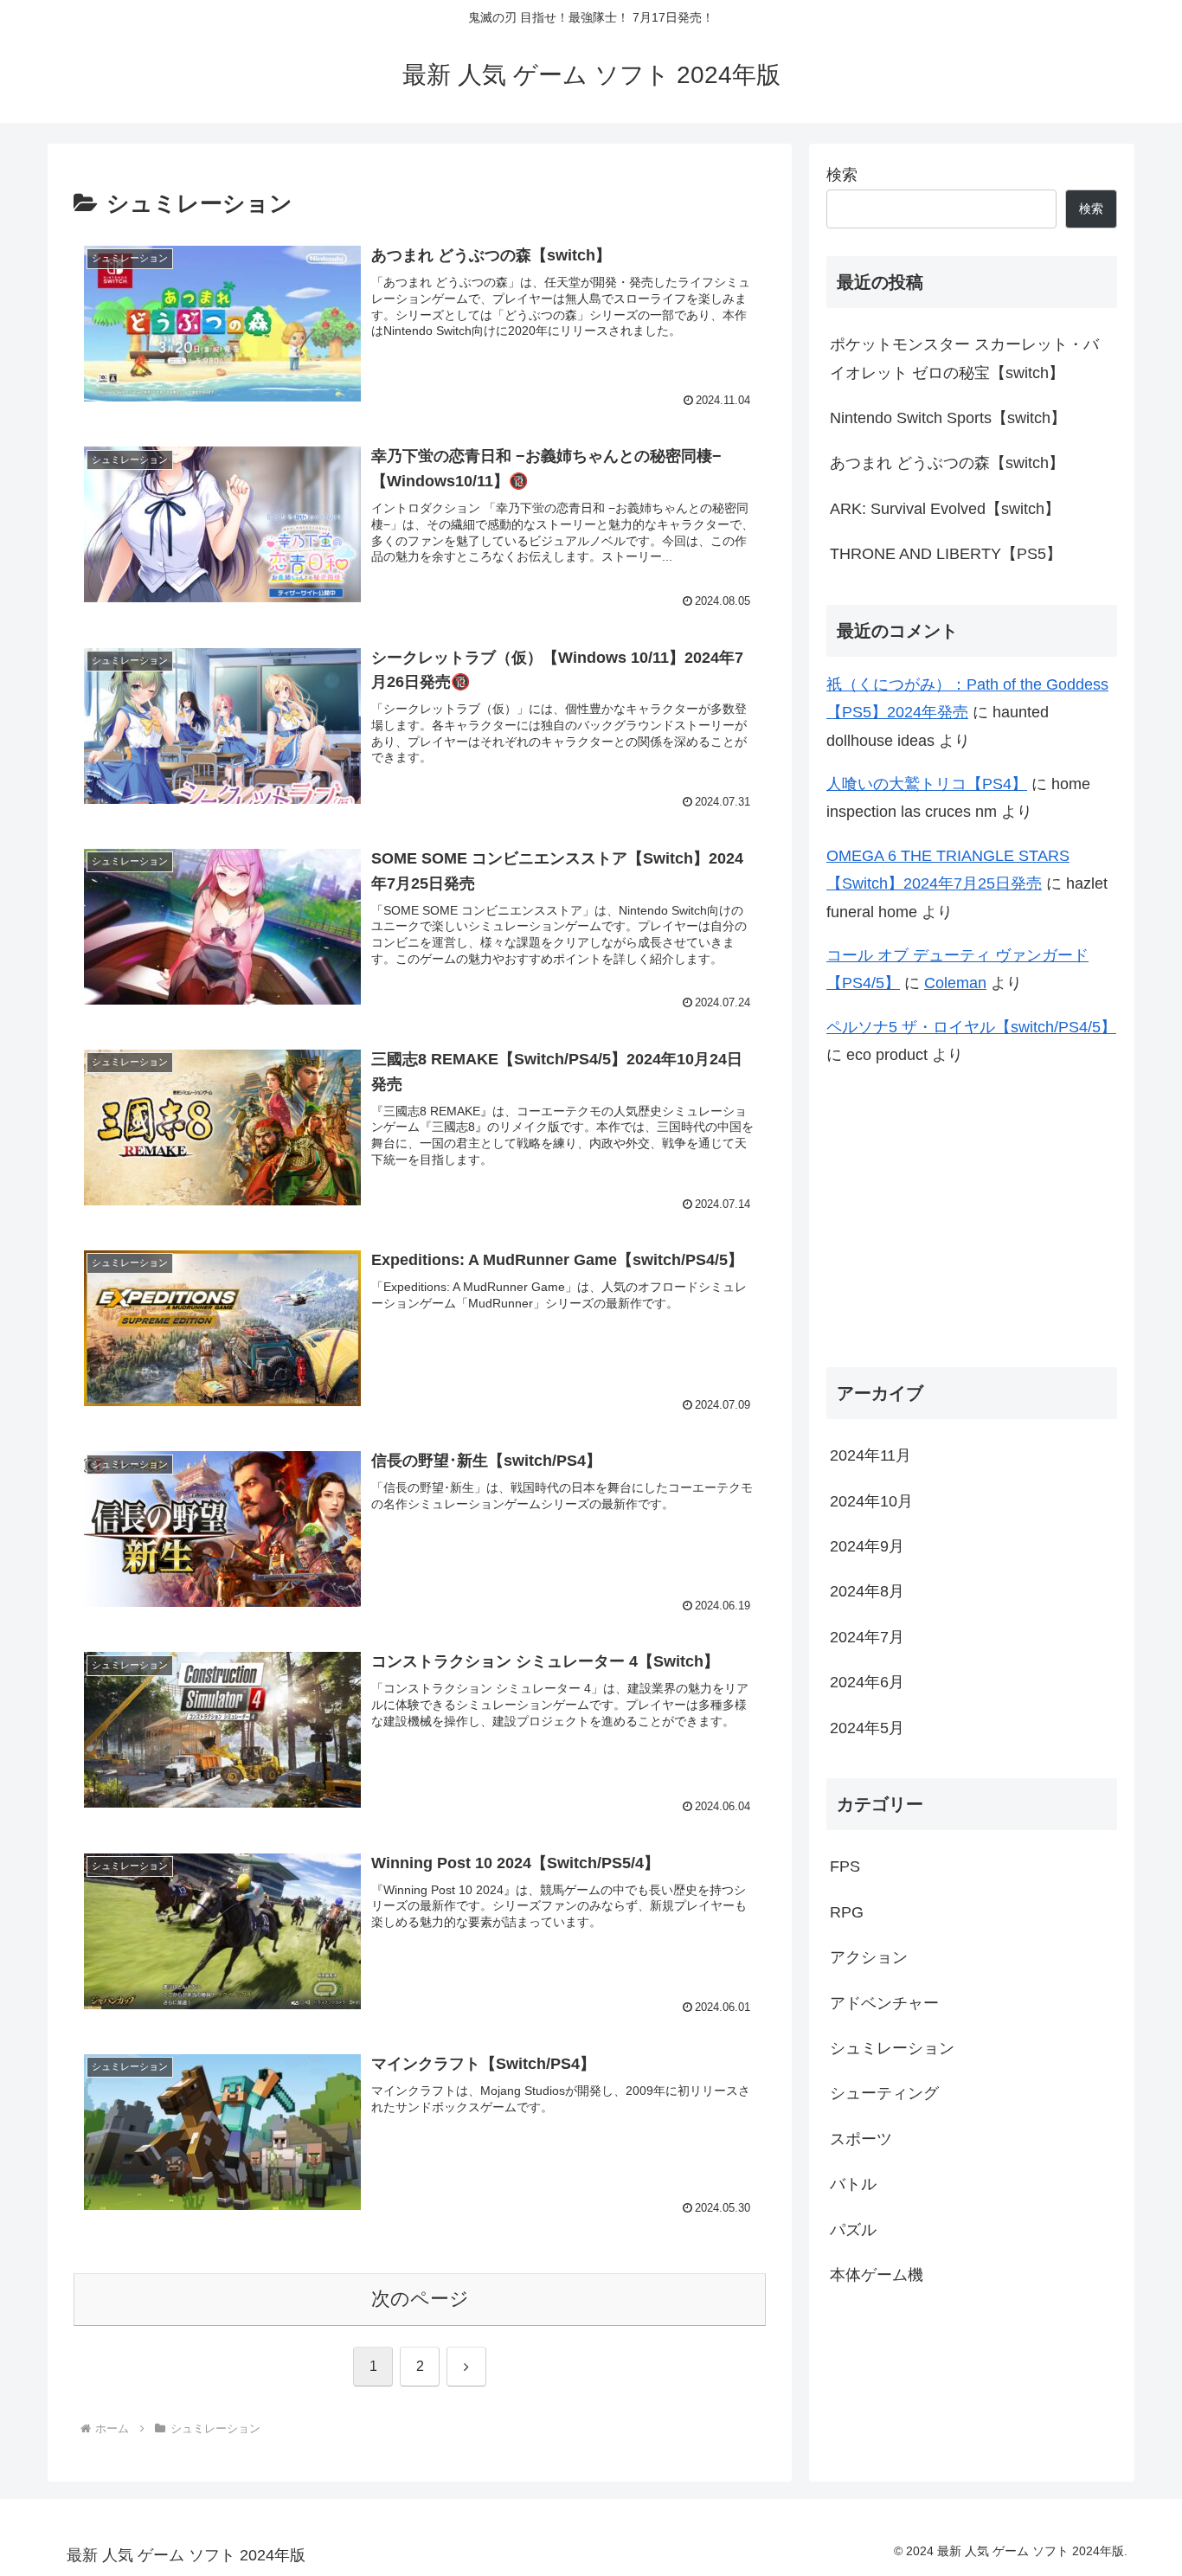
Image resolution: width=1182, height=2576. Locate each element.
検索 (842, 175)
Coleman (955, 983)
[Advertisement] (972, 1218)
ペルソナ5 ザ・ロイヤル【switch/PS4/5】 (971, 1027)
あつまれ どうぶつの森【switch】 (947, 463)
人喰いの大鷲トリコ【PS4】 (927, 784)
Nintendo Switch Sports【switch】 (948, 418)
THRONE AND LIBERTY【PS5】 (946, 554)
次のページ (420, 2299)
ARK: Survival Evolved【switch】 (945, 509)
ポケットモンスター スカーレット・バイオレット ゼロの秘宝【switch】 (964, 358)
